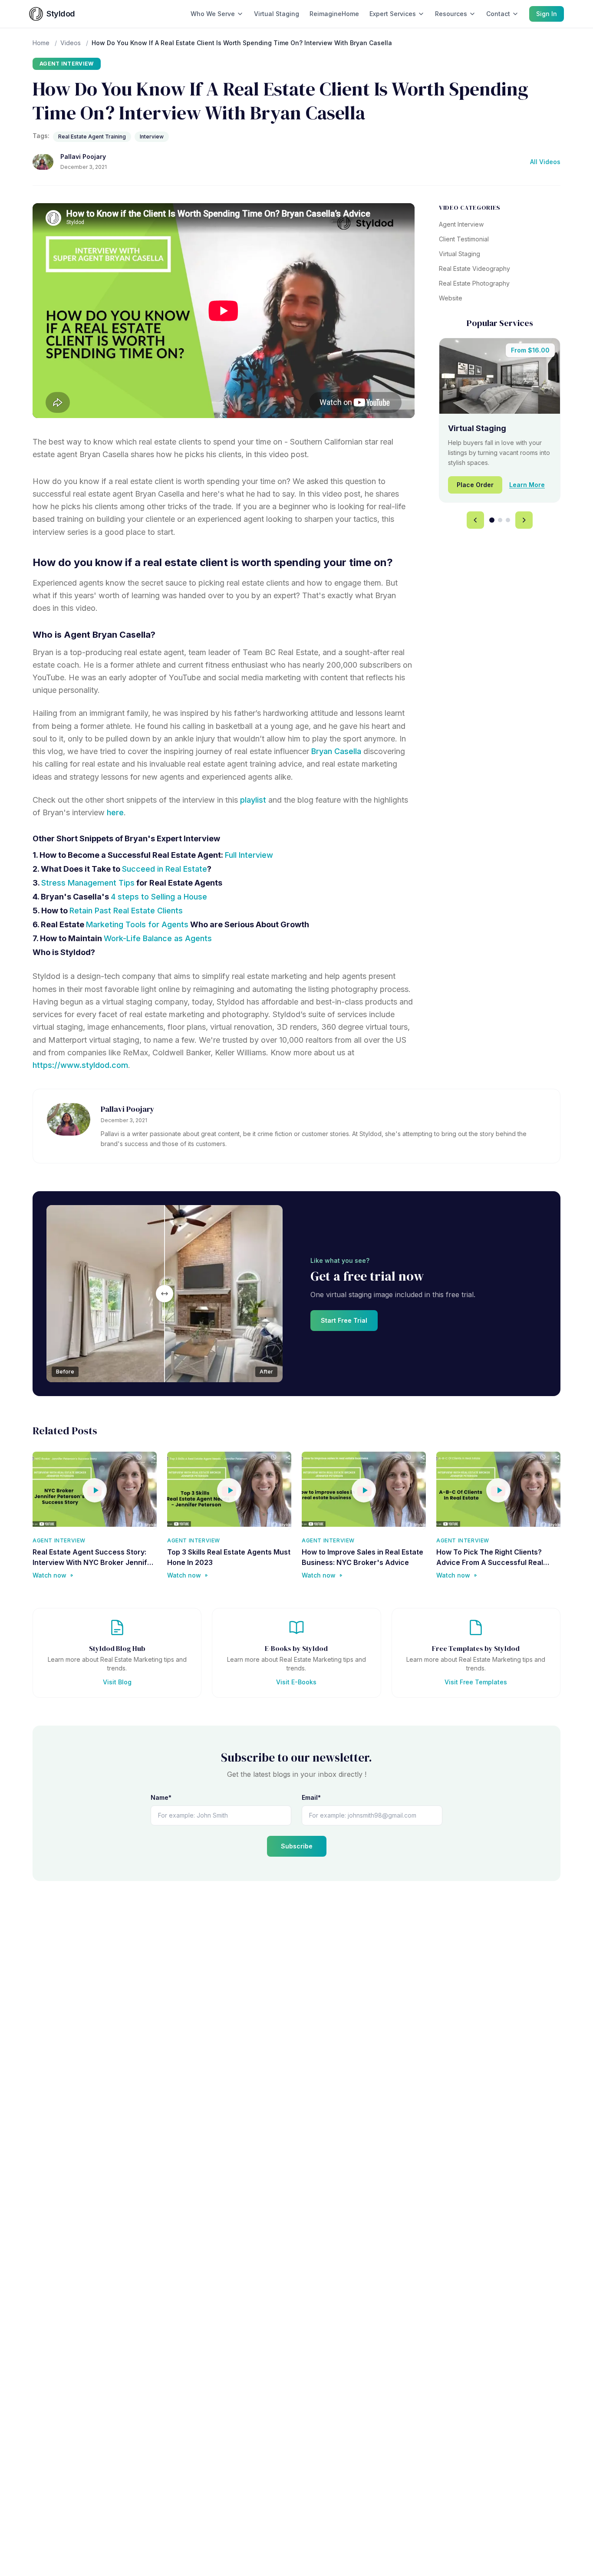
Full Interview (249, 855)
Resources (451, 14)
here (115, 812)
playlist (253, 800)
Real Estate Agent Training (92, 137)
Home (41, 43)
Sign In (547, 14)
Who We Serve (213, 14)
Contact (498, 14)
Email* (311, 1797)
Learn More (527, 485)
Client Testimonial (464, 239)
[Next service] (524, 520)
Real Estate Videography (474, 268)
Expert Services (393, 14)
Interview (152, 137)
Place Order (475, 485)
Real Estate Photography (474, 283)
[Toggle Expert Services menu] (421, 14)
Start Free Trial (344, 1320)
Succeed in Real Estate (165, 869)
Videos (71, 43)
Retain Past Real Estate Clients (126, 911)
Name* (161, 1797)
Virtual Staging (277, 14)
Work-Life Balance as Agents (158, 938)
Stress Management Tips (88, 883)
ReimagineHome (334, 14)
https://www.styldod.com (80, 1065)
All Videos (545, 162)
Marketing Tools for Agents (137, 924)
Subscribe (297, 1846)
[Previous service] (475, 520)
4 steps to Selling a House (159, 897)
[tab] (492, 520)
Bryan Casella (336, 751)
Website (451, 298)
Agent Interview (67, 64)
